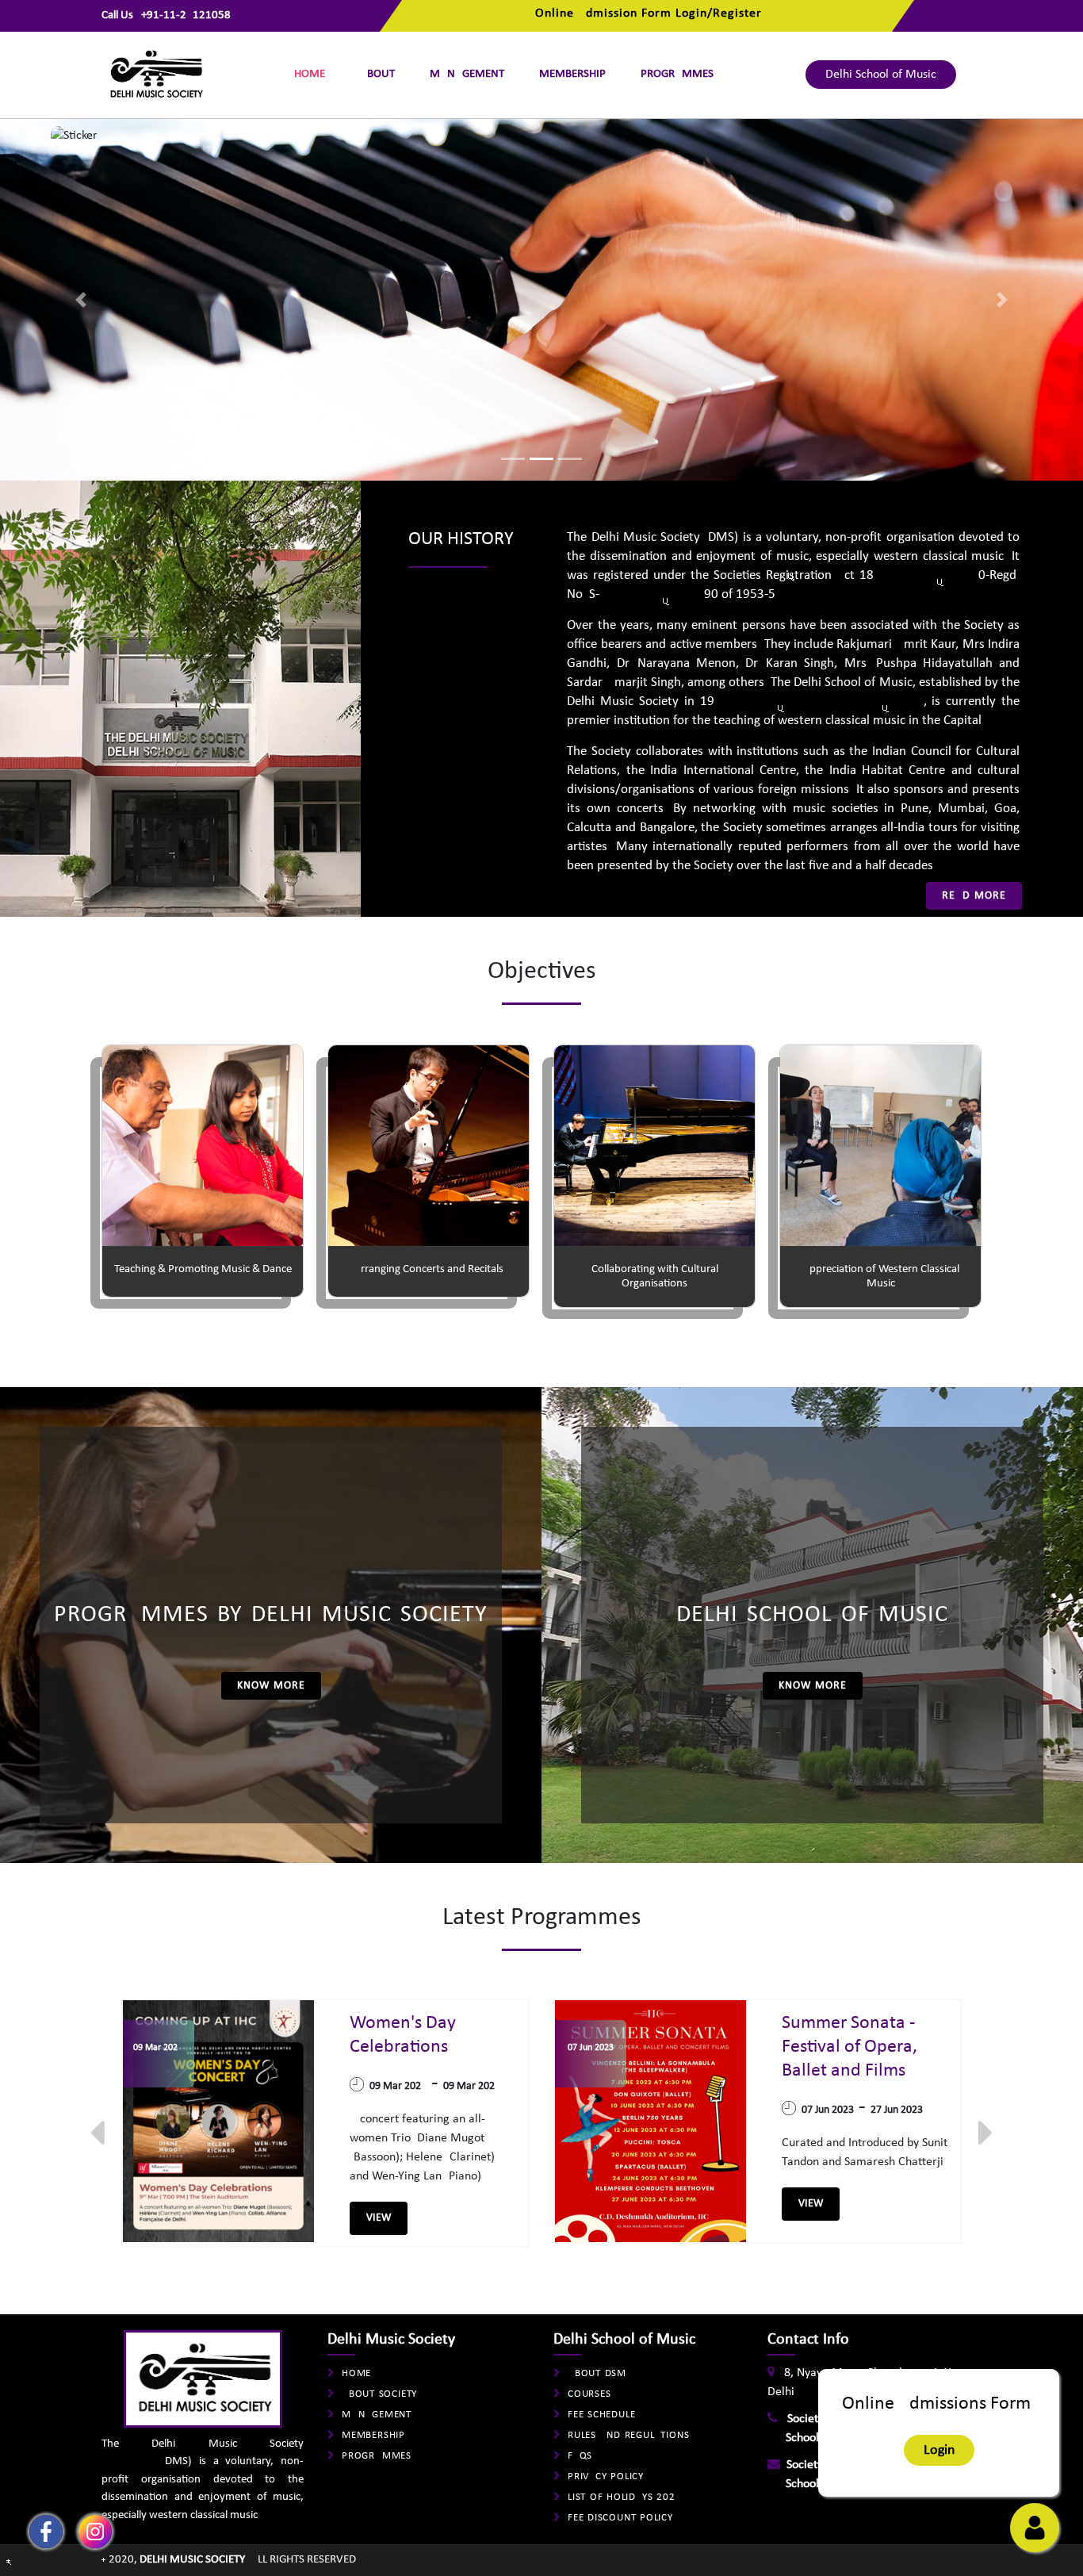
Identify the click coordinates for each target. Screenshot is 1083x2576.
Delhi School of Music (881, 75)
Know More (271, 1686)
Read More (974, 896)
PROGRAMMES (677, 74)
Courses (589, 2394)
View (379, 2218)
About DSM (597, 2373)
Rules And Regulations (628, 2435)
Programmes (377, 2456)
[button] (81, 299)
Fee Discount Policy (620, 2518)
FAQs (580, 2456)
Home (310, 74)
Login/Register (719, 13)
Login (939, 2450)
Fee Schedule (601, 2415)
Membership (572, 74)
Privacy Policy (606, 2476)
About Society (379, 2394)
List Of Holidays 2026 (624, 2497)
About (377, 74)
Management (467, 74)
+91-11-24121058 (186, 15)
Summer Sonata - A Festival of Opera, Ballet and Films (856, 2047)
